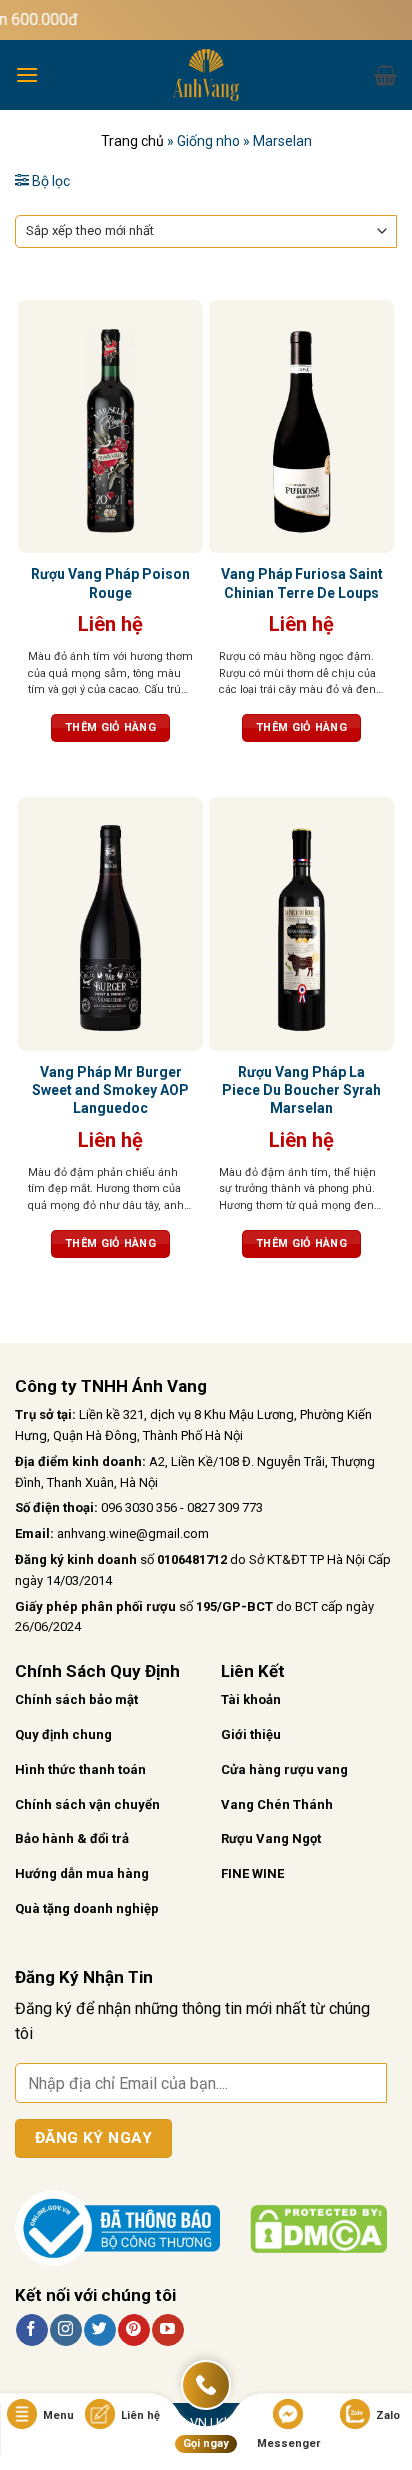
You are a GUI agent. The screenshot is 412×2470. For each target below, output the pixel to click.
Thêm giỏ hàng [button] (110, 727)
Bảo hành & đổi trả (72, 1838)
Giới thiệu (251, 1734)
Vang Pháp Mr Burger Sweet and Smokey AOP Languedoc (110, 1090)
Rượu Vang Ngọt (271, 1838)
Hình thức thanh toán (80, 1769)
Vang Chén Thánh (277, 1804)
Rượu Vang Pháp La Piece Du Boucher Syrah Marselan (301, 1090)
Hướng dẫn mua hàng (82, 1873)
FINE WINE (252, 1873)
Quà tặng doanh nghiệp (87, 1908)
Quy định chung (63, 1734)
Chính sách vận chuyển (87, 1804)
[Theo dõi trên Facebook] (31, 2330)
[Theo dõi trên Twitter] (99, 2330)
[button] (27, 74)
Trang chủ (132, 141)
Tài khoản (251, 1699)
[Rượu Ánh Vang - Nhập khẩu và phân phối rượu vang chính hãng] (206, 75)
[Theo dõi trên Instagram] (65, 2330)
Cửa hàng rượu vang (284, 1769)
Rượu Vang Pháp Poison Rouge (110, 583)
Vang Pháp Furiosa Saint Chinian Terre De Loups (302, 583)
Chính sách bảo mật (76, 1699)
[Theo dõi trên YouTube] (167, 2330)
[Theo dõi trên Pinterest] (133, 2330)
